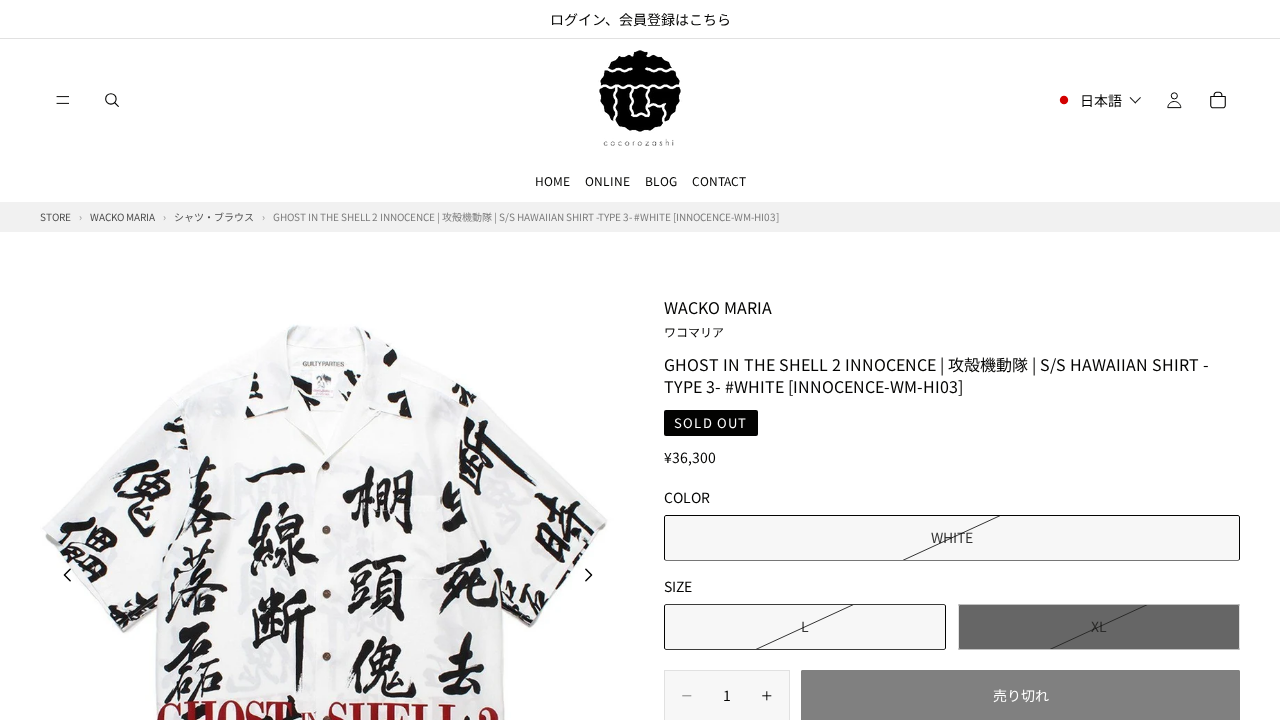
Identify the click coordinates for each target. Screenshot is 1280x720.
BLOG (661, 180)
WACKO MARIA (718, 317)
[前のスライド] (62, 577)
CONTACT (719, 180)
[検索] (112, 100)
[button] (1098, 100)
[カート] (1218, 100)
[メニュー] (63, 100)
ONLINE (607, 180)
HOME (552, 180)
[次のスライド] (594, 577)
